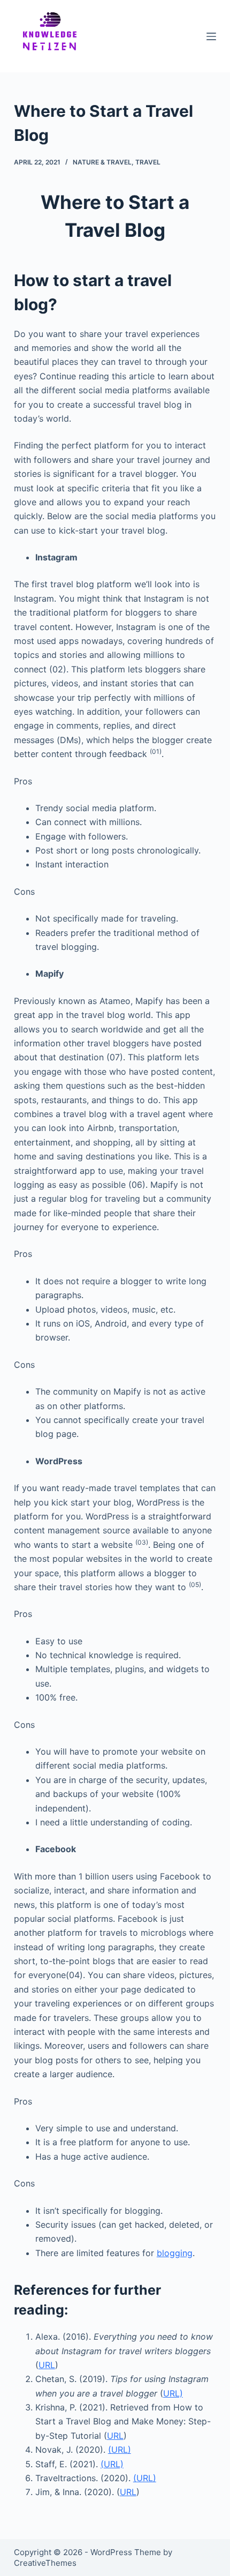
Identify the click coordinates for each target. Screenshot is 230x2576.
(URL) (120, 2450)
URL (47, 2365)
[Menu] (211, 36)
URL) (173, 2393)
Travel (148, 162)
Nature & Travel (102, 162)
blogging (175, 2253)
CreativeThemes (45, 2563)
